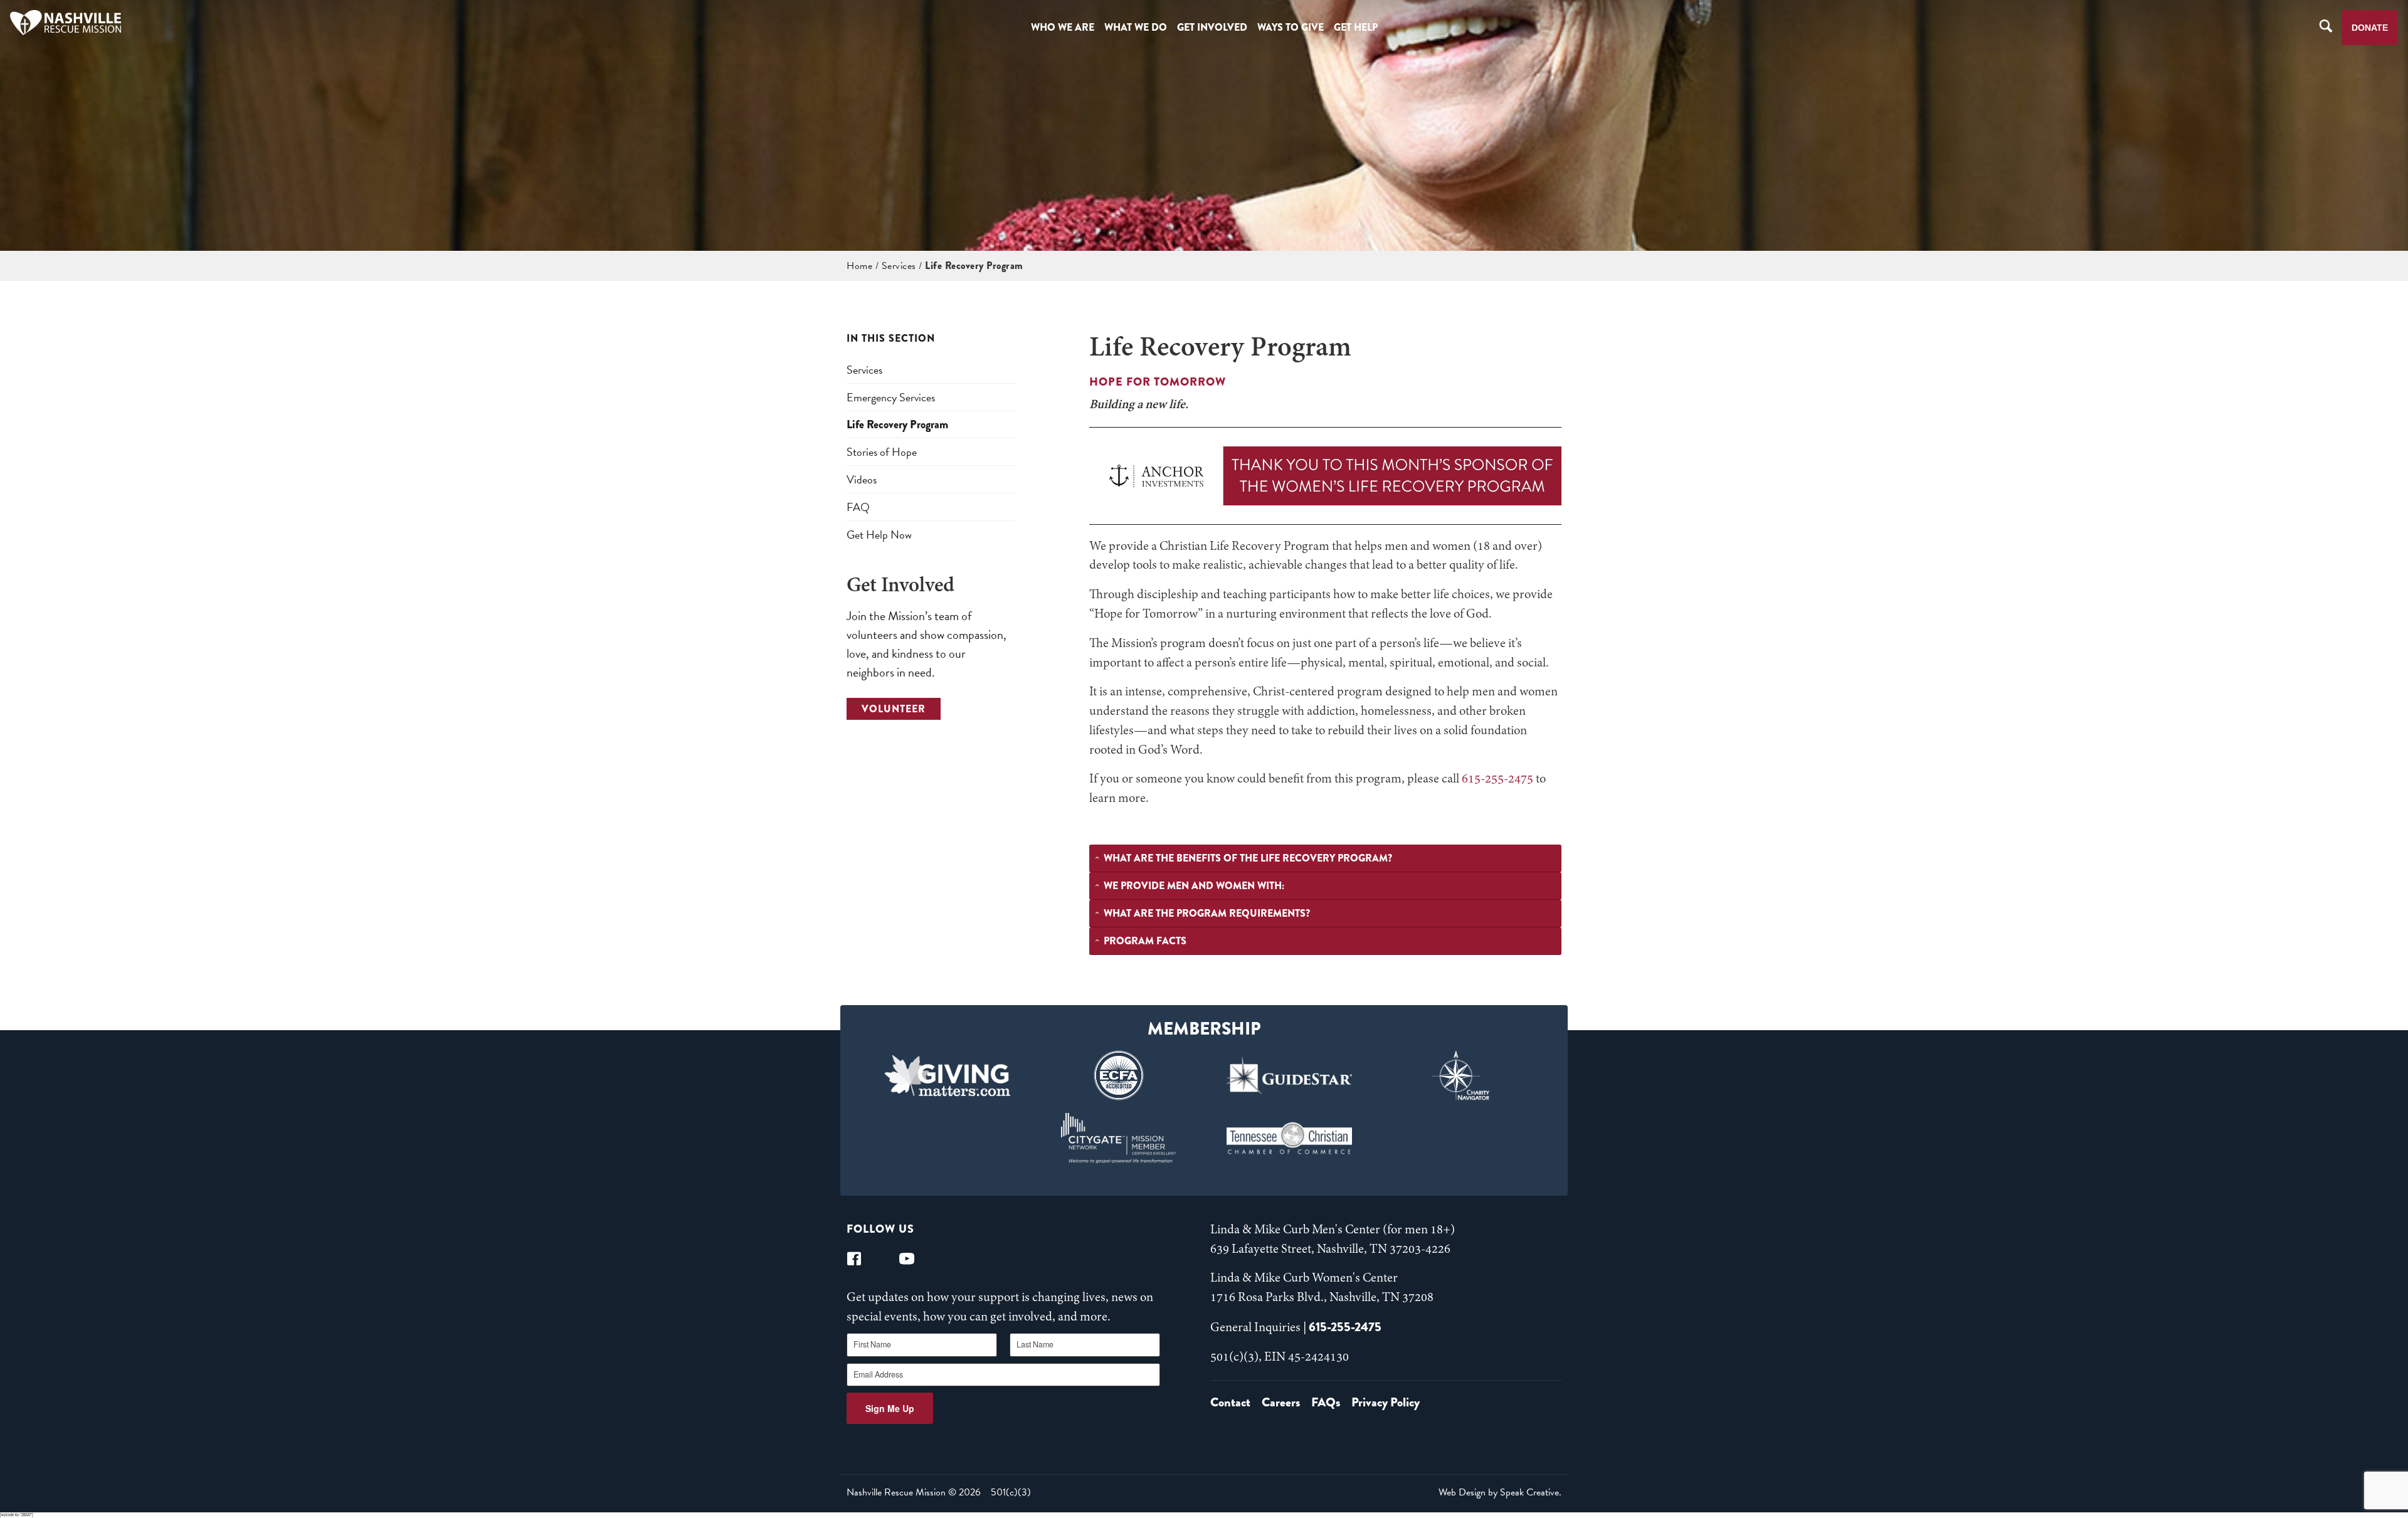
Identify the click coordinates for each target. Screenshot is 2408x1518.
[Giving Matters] (948, 1075)
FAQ (858, 507)
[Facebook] (854, 1259)
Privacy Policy (1386, 1402)
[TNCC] (1290, 1138)
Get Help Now (879, 535)
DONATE (2370, 28)
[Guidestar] (1290, 1075)
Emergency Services (891, 397)
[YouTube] (907, 1259)
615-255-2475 (1497, 779)
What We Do (1136, 27)
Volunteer (894, 709)
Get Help (1356, 27)
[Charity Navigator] (1461, 1075)
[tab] (1325, 858)
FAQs (1326, 1402)
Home (859, 266)
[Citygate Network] (1118, 1138)
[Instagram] (880, 1259)
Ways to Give (1291, 27)
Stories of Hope (882, 452)
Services (899, 266)
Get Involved (1212, 27)
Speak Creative (1529, 1492)
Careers (1281, 1402)
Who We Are (1063, 27)
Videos (862, 479)
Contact (1230, 1402)
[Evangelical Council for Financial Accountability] (1118, 1075)
